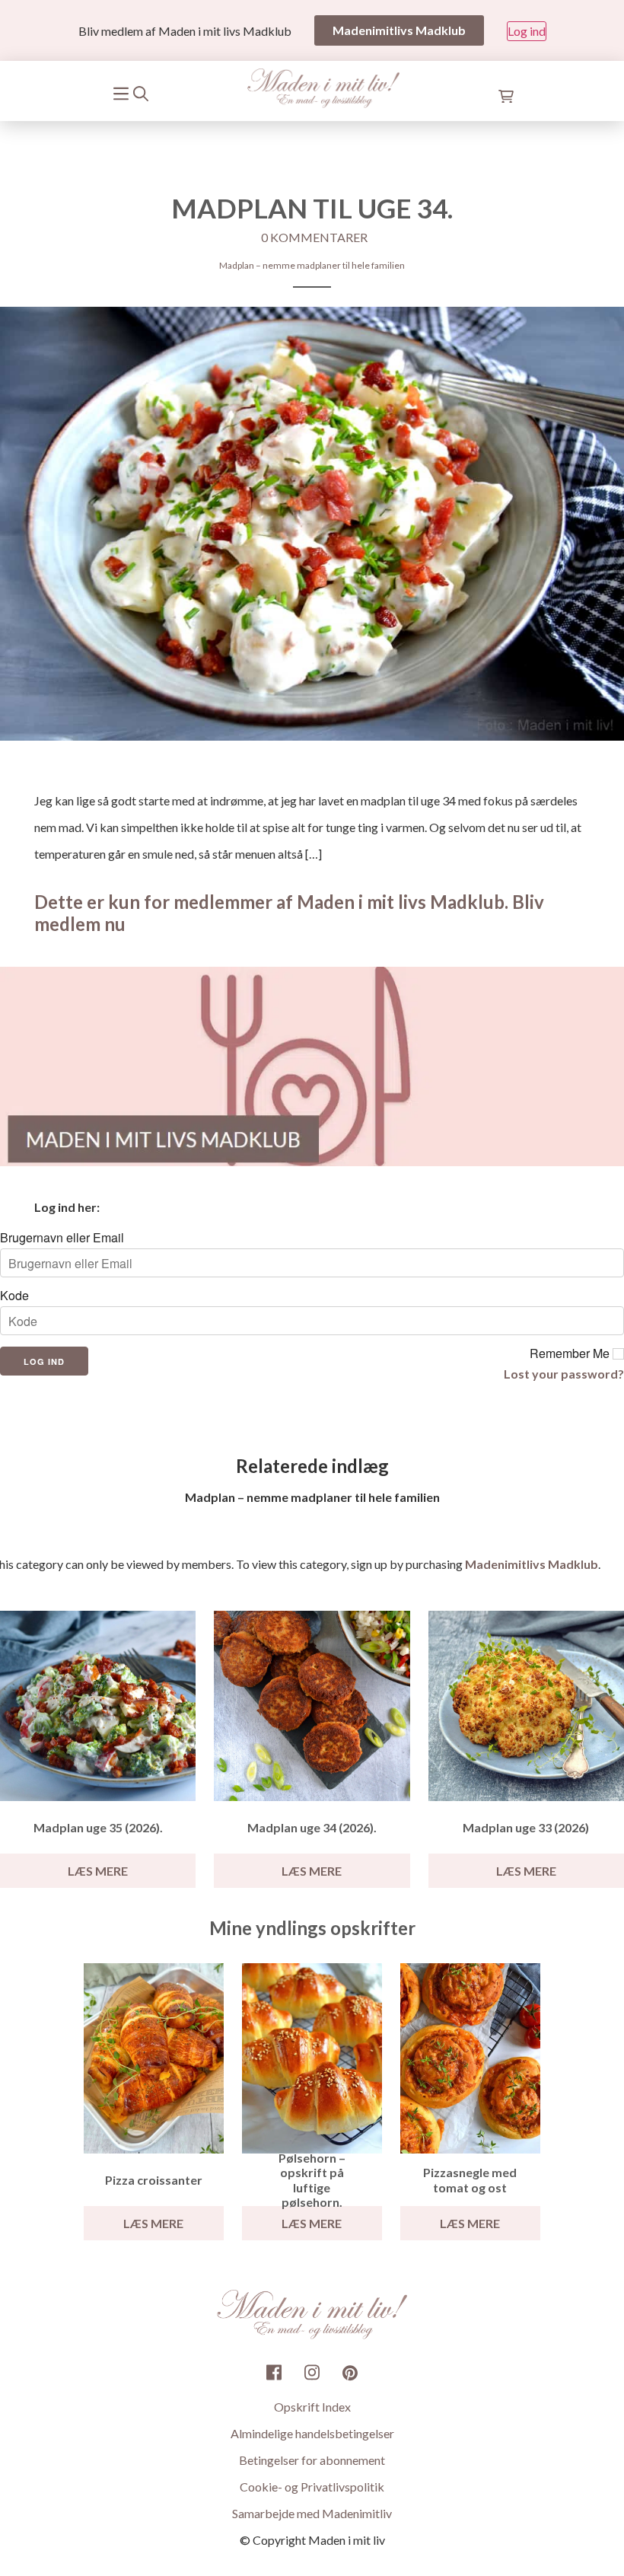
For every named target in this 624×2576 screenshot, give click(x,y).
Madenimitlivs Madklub (532, 1564)
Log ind (527, 31)
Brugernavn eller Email (62, 1238)
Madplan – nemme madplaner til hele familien (312, 265)
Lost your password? (564, 1374)
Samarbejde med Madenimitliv (312, 2513)
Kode (14, 1296)
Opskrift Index (312, 2407)
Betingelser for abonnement (312, 2460)
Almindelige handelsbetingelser (312, 2433)
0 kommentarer (314, 237)
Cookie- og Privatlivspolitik (312, 2487)
